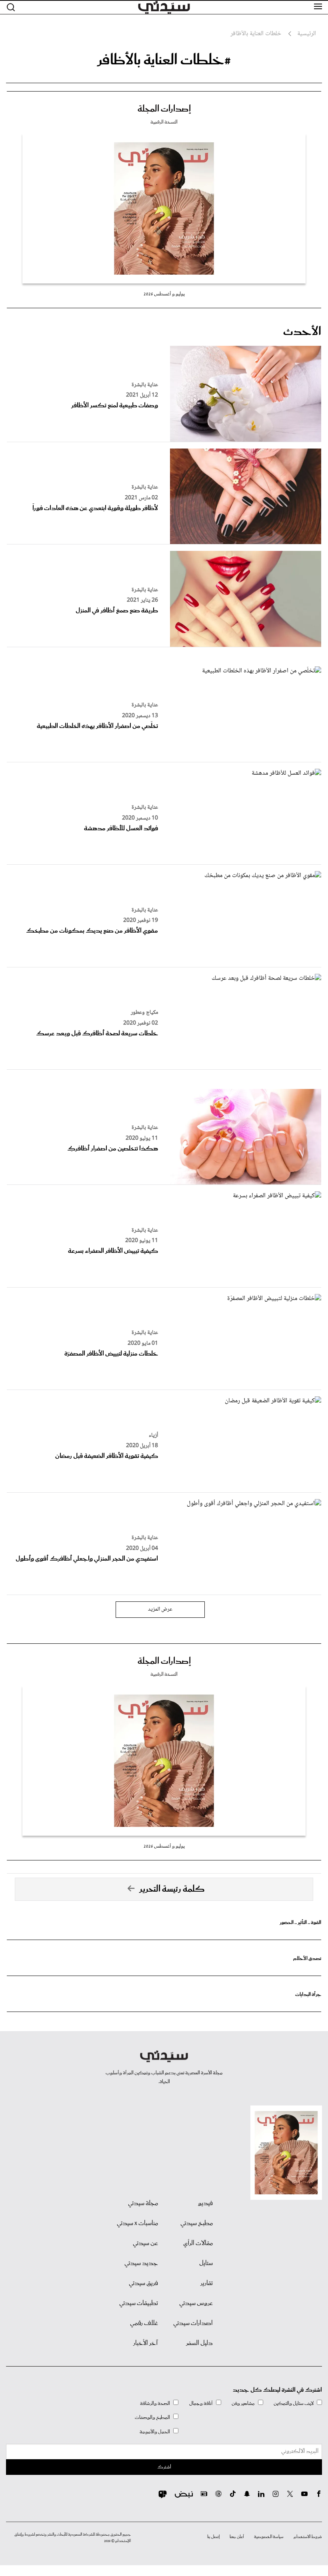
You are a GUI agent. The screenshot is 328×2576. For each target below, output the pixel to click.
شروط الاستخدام (308, 2537)
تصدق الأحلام (307, 1959)
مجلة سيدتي (143, 2203)
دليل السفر (199, 2343)
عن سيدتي (145, 2243)
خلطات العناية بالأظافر (256, 34)
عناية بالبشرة (145, 385)
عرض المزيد (160, 1609)
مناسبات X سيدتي (137, 2223)
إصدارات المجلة (164, 109)
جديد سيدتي (141, 2263)
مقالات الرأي (198, 2243)
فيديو (205, 2203)
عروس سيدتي (196, 2303)
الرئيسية (307, 34)
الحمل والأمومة (155, 2432)
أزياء (153, 1436)
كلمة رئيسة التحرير (172, 1889)
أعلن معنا (237, 2537)
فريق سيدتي (143, 2283)
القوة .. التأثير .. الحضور (300, 1923)
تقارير (207, 2283)
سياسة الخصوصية (269, 2537)
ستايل (206, 2263)
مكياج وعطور (144, 1013)
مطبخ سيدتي (197, 2223)
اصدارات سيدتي (193, 2323)
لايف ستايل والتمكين (294, 2404)
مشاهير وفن (243, 2404)
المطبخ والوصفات (152, 2417)
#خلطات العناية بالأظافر (164, 60)
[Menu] (318, 7)
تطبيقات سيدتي (139, 2303)
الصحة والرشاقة (155, 2404)
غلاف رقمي (144, 2323)
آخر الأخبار (146, 2343)
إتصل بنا (213, 2537)
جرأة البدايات (308, 1995)
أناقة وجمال (201, 2404)
